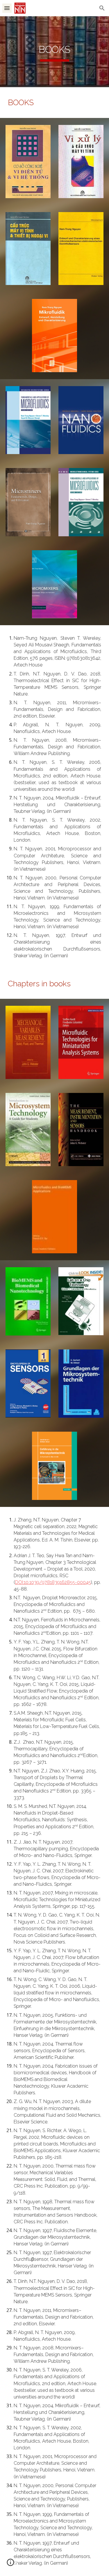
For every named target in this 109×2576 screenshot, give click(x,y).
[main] (55, 52)
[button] (7, 8)
